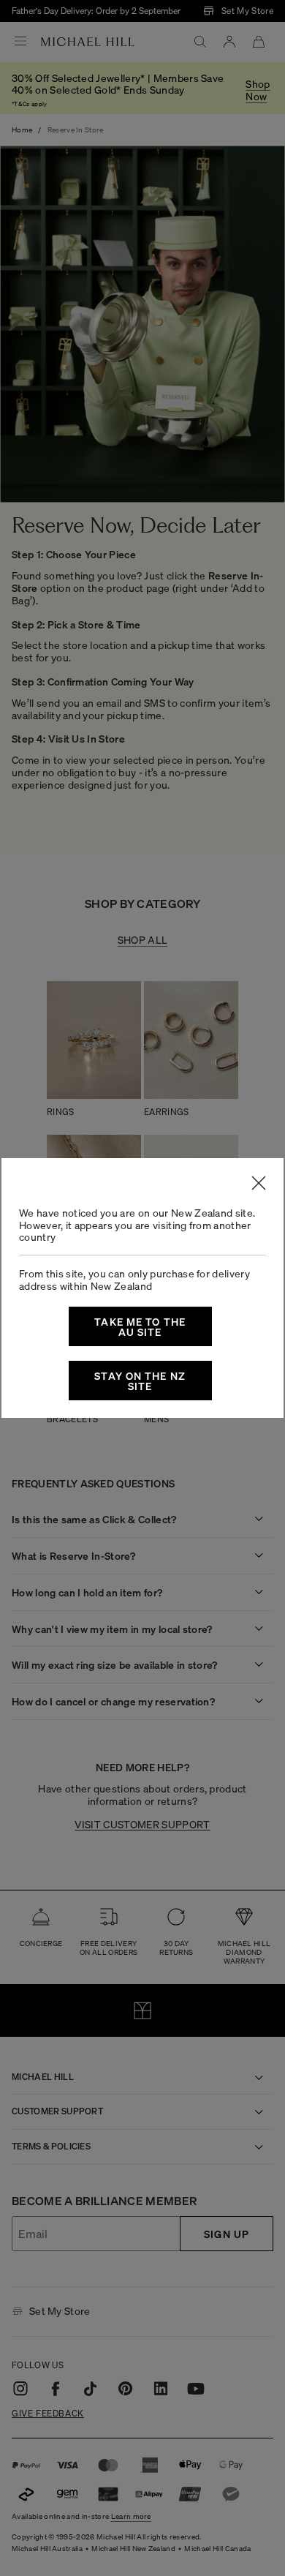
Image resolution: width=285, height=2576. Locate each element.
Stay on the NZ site (140, 1381)
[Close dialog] (259, 1183)
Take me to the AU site (140, 1326)
